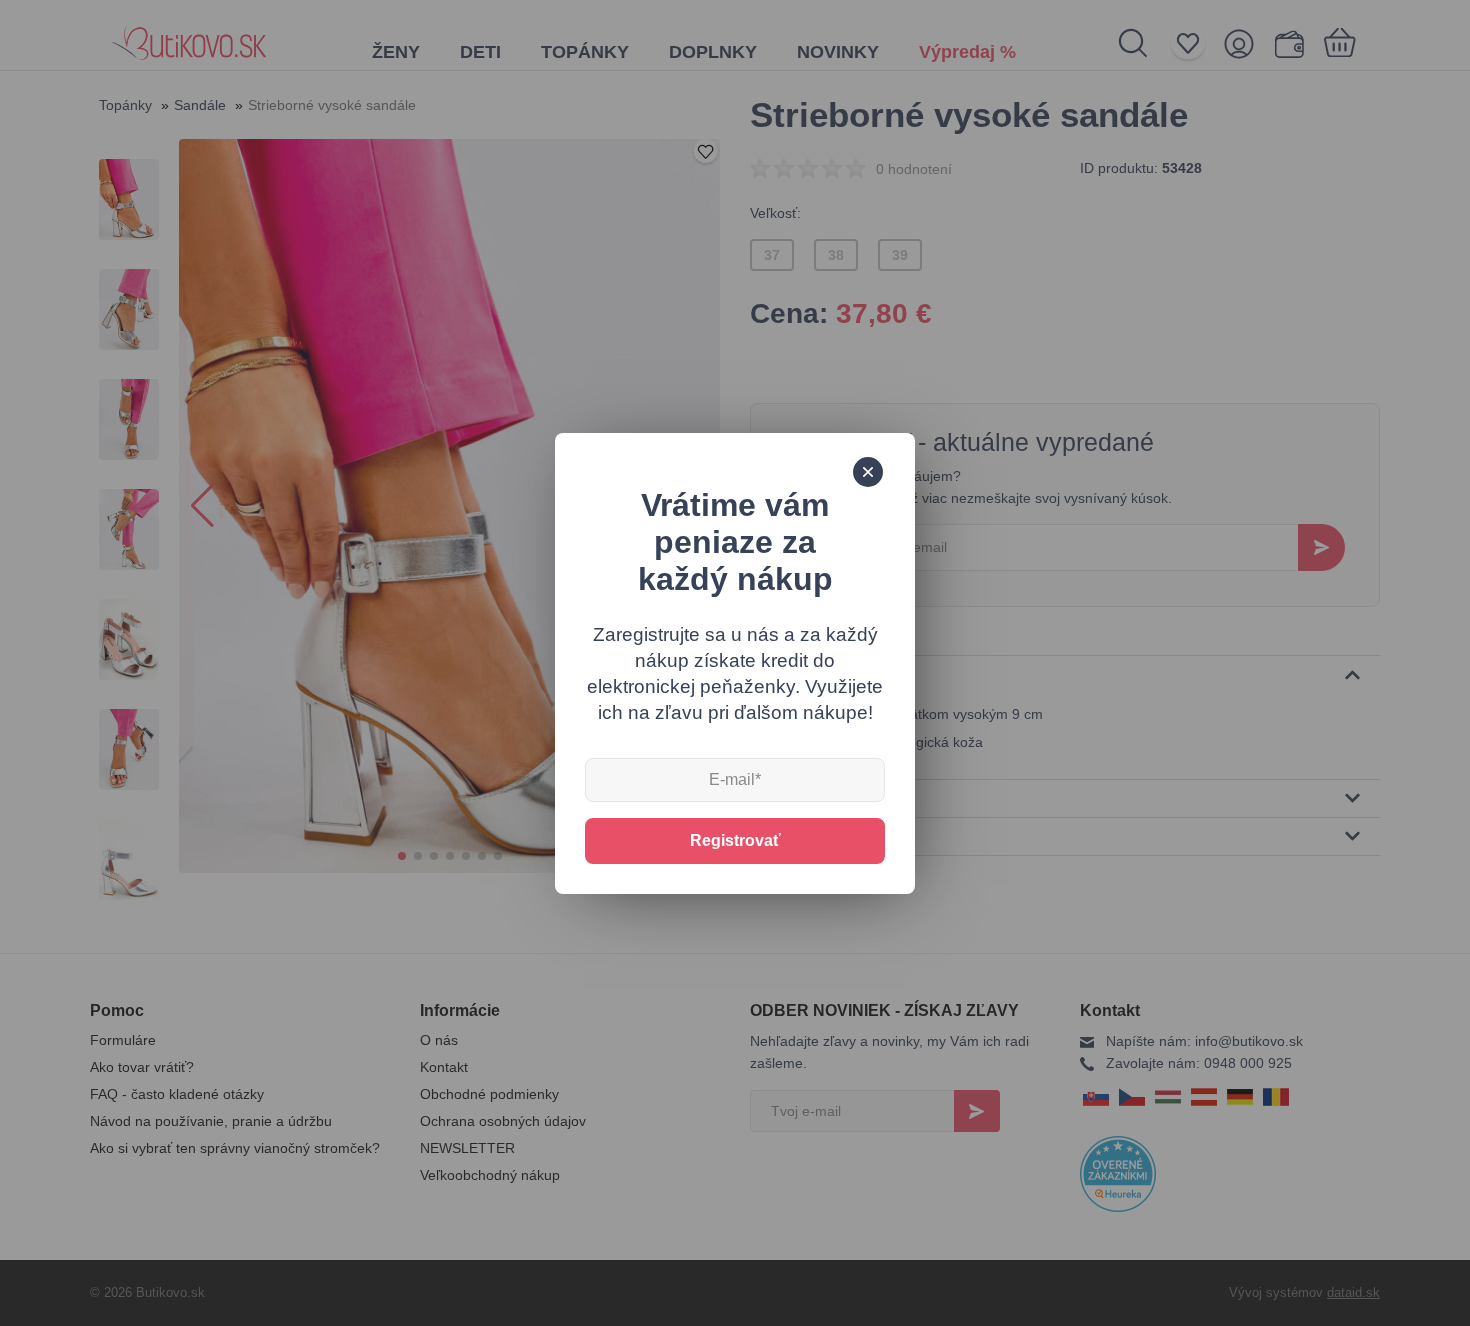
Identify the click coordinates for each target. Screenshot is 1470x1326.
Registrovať (735, 840)
